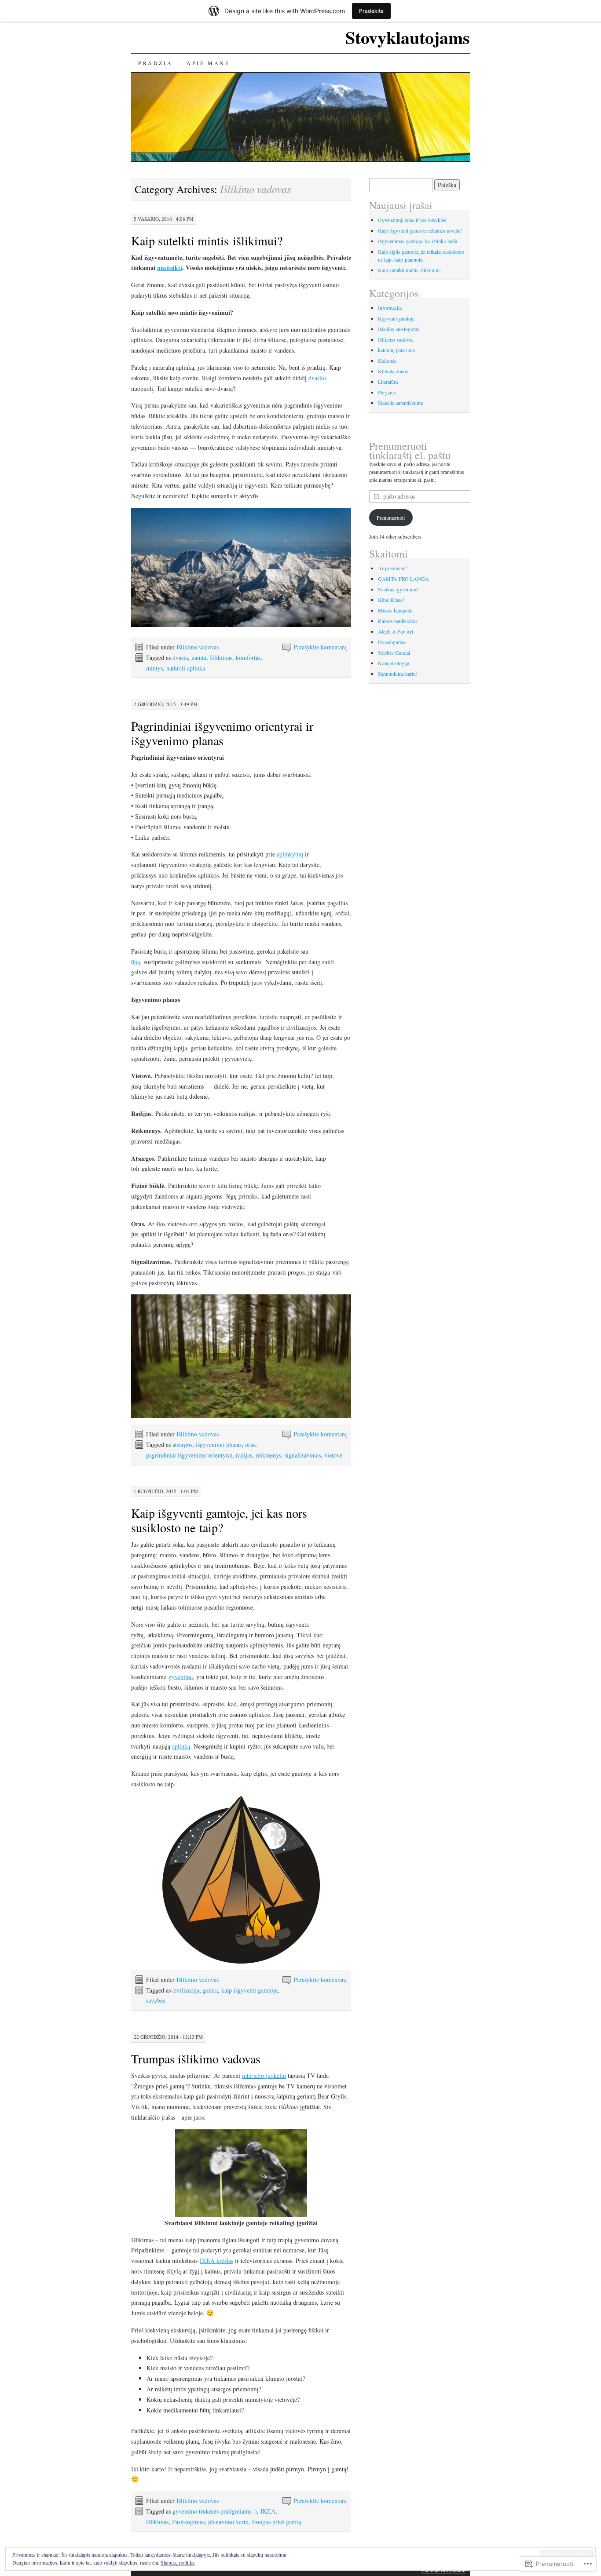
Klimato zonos (393, 371)
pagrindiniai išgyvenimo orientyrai (189, 1455)
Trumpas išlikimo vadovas (196, 2059)
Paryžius (387, 392)
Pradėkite (371, 11)
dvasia (180, 658)
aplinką (181, 1746)
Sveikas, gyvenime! (398, 589)
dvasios (317, 378)
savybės (156, 2000)
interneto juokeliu (264, 2075)
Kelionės (387, 361)
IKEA (268, 2511)
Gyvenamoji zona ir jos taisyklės (412, 220)
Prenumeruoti (391, 517)
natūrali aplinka (186, 668)
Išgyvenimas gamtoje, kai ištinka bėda (418, 241)
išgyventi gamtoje (396, 318)
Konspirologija (394, 663)
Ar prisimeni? (392, 568)
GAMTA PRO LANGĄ (403, 579)
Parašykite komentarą (320, 647)
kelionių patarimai (396, 350)
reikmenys (268, 1455)
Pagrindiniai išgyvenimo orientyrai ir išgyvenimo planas (222, 733)
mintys (154, 668)
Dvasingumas (392, 642)
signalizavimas (303, 1455)
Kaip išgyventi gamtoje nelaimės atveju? (420, 230)
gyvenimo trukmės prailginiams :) (215, 2511)
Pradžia (155, 63)
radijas (244, 1455)
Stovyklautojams (408, 37)
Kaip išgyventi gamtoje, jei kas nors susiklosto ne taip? (219, 1520)
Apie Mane (208, 63)
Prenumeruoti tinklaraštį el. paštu (410, 450)
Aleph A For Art (396, 631)
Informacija (390, 308)
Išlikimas (221, 658)
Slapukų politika (178, 2562)
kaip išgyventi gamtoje (249, 1990)
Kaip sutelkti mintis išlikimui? (207, 240)
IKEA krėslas (216, 2261)
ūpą (136, 962)
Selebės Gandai (394, 652)
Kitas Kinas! (391, 600)
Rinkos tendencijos (398, 621)
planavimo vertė (228, 2522)
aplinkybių (291, 854)
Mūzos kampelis (395, 610)
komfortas (248, 658)
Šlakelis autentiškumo (401, 403)
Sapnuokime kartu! (398, 674)
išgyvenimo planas (219, 1445)
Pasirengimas (188, 2522)
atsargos (182, 1445)
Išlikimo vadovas (198, 647)
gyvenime (181, 1677)
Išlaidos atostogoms (399, 329)
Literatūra (388, 382)
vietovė (333, 1455)
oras (250, 1445)
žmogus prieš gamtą (276, 2522)
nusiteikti (170, 268)
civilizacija (186, 1990)
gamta (199, 658)
